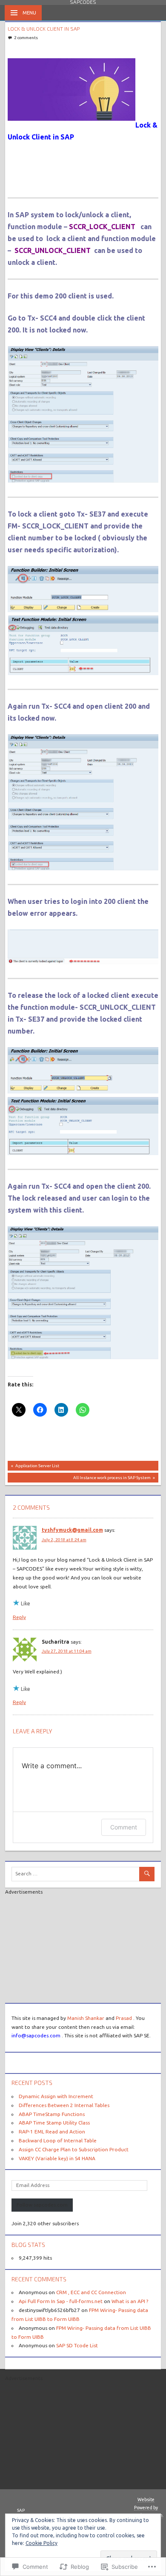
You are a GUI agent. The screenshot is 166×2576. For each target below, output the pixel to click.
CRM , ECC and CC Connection (91, 2292)
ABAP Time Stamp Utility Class (54, 2123)
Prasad (124, 2018)
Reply (19, 1617)
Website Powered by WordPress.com (146, 2507)
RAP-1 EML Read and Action (52, 2132)
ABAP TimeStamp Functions (52, 2114)
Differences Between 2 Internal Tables (64, 2105)
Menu (29, 13)
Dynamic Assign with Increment (56, 2096)
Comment (124, 1827)
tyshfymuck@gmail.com (72, 1530)
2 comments (26, 38)
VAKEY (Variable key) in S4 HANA (57, 2158)
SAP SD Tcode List (77, 2345)
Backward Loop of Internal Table (58, 2140)
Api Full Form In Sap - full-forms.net (61, 2301)
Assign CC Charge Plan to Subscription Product (74, 2149)
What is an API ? (130, 2301)
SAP (21, 2510)
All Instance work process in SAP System (79, 1479)
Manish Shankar (86, 2018)
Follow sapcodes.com (42, 2205)
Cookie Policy (41, 2543)
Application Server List (33, 1467)
